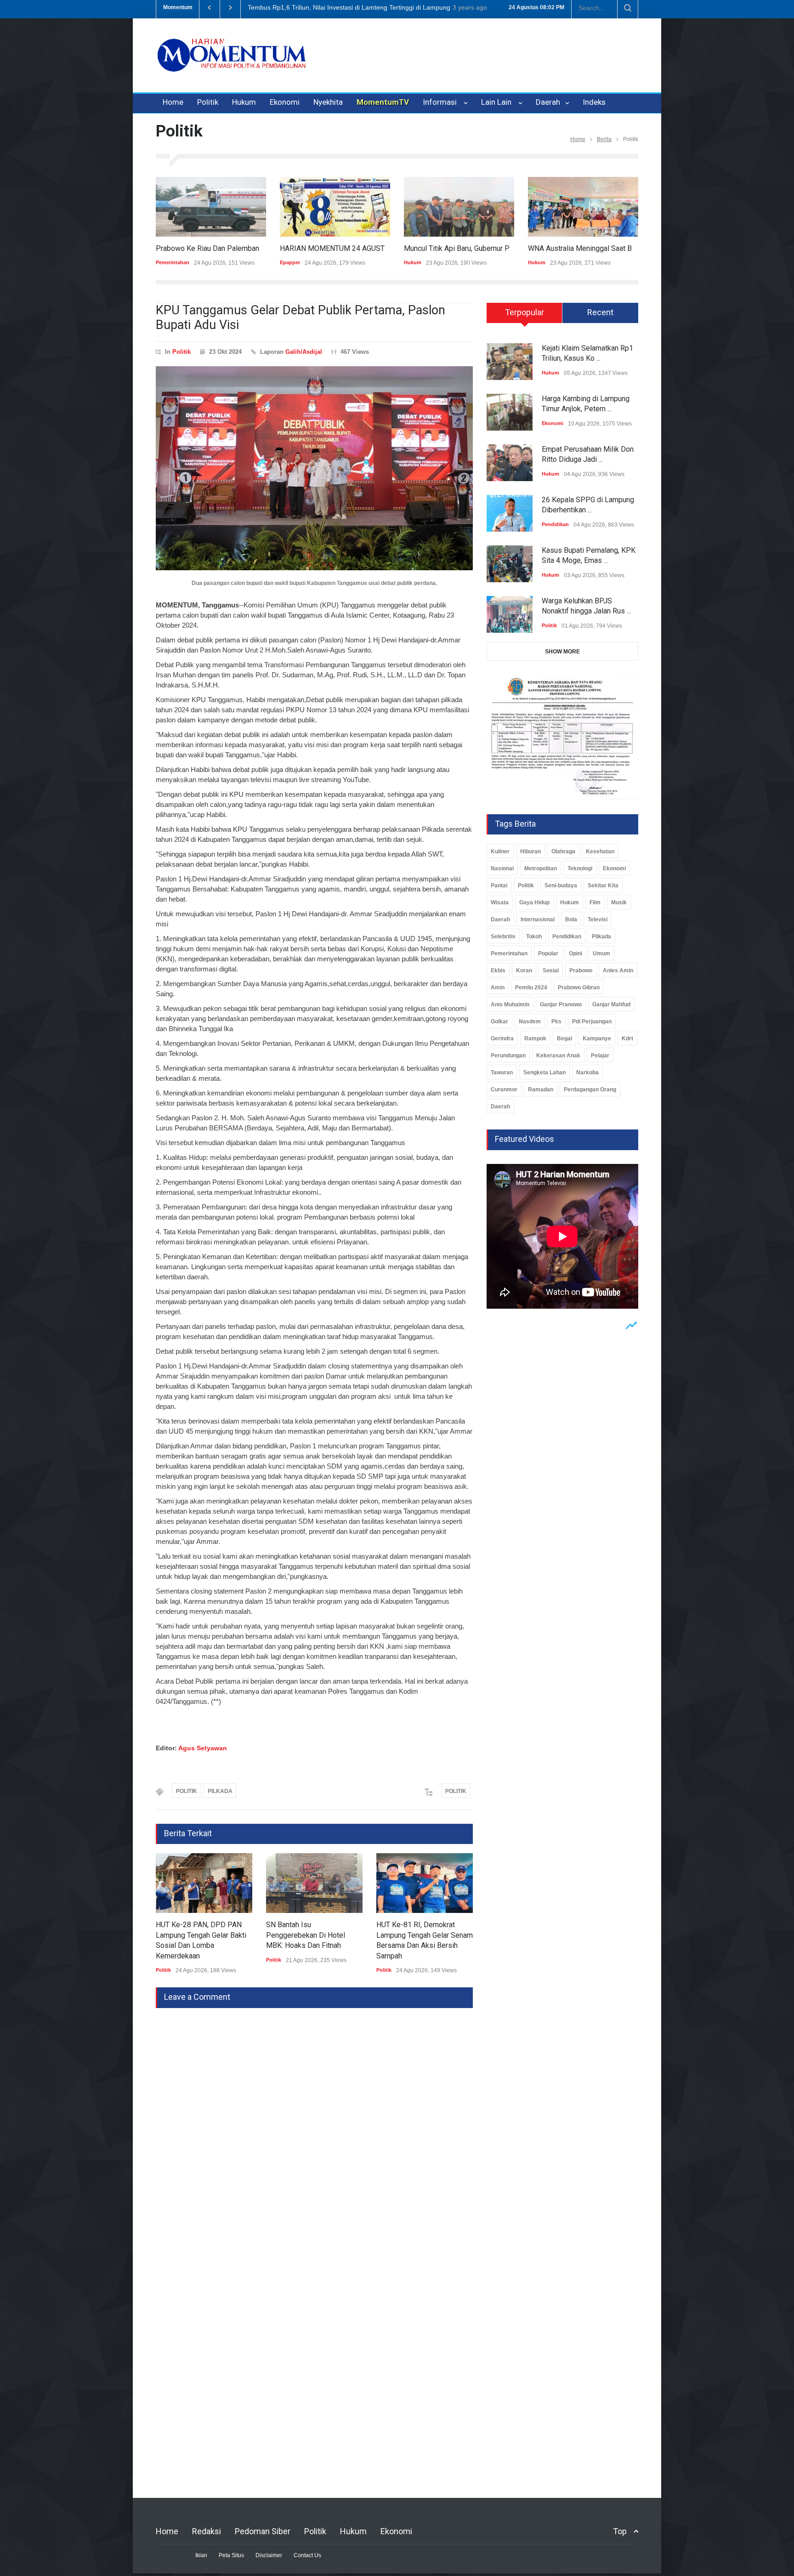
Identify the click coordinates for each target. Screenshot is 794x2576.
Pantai (499, 885)
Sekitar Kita (603, 885)
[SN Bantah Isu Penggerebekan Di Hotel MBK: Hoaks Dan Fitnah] (297, 1883)
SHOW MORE (562, 652)
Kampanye (597, 1038)
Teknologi (580, 868)
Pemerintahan (509, 953)
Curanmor (504, 1089)
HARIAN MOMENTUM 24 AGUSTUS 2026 (326, 248)
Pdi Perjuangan (592, 1021)
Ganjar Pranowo (561, 1004)
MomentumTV (383, 102)
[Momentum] (232, 63)
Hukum (244, 102)
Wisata (500, 902)
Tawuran (502, 1072)
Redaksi (207, 2531)
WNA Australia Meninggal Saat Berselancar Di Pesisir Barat (603, 248)
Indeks (594, 102)
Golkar (499, 1021)
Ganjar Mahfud (611, 1004)
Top (620, 2531)
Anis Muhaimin (510, 1004)
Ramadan (541, 1089)
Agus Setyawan (203, 1748)
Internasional (538, 919)
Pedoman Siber (263, 2531)
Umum (601, 953)
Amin (498, 987)
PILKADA (220, 1791)
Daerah (549, 102)
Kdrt (627, 1038)
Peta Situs (231, 2555)
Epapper (270, 262)
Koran (524, 970)
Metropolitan (541, 868)
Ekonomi (285, 102)
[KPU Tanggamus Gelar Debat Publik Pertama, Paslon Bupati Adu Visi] (314, 468)
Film (595, 902)
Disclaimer (269, 2555)
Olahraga (563, 851)
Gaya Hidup (534, 902)
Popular (548, 953)
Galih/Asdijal (304, 352)
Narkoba (587, 1072)
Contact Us (307, 2555)
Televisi (598, 919)
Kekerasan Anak (558, 1055)
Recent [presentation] (600, 312)
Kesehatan (600, 851)
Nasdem (530, 1021)
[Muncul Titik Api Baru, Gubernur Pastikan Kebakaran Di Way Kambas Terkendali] (439, 207)
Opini (576, 953)
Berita (604, 139)
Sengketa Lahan (544, 1072)
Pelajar (600, 1055)
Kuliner (500, 851)
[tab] (525, 316)
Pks (556, 1021)
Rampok (535, 1038)
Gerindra (502, 1038)
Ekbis (498, 970)
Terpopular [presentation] (525, 312)
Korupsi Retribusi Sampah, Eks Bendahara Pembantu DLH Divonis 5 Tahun (357, 7)
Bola (571, 919)
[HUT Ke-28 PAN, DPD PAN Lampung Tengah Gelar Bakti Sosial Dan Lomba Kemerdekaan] (187, 1883)
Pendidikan (555, 524)
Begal (564, 1038)
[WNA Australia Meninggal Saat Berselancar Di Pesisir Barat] (563, 207)
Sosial (551, 970)
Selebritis (503, 936)
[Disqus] (314, 2123)
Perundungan (508, 1055)
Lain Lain (498, 102)
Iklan (201, 2555)
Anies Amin (618, 970)
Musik (619, 902)
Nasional (502, 868)
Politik (208, 102)
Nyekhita (328, 102)
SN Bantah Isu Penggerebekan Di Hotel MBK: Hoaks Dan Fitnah (288, 1935)
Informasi (442, 102)
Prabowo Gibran (579, 987)
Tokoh (534, 936)
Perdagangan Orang (590, 1089)
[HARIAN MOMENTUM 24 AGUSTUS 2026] (315, 207)
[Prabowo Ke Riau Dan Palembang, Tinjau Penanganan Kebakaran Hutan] (191, 207)
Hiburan (530, 851)
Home (173, 102)
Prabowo (581, 970)
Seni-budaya (561, 885)
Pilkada (601, 936)
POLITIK (187, 1791)
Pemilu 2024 (531, 987)
